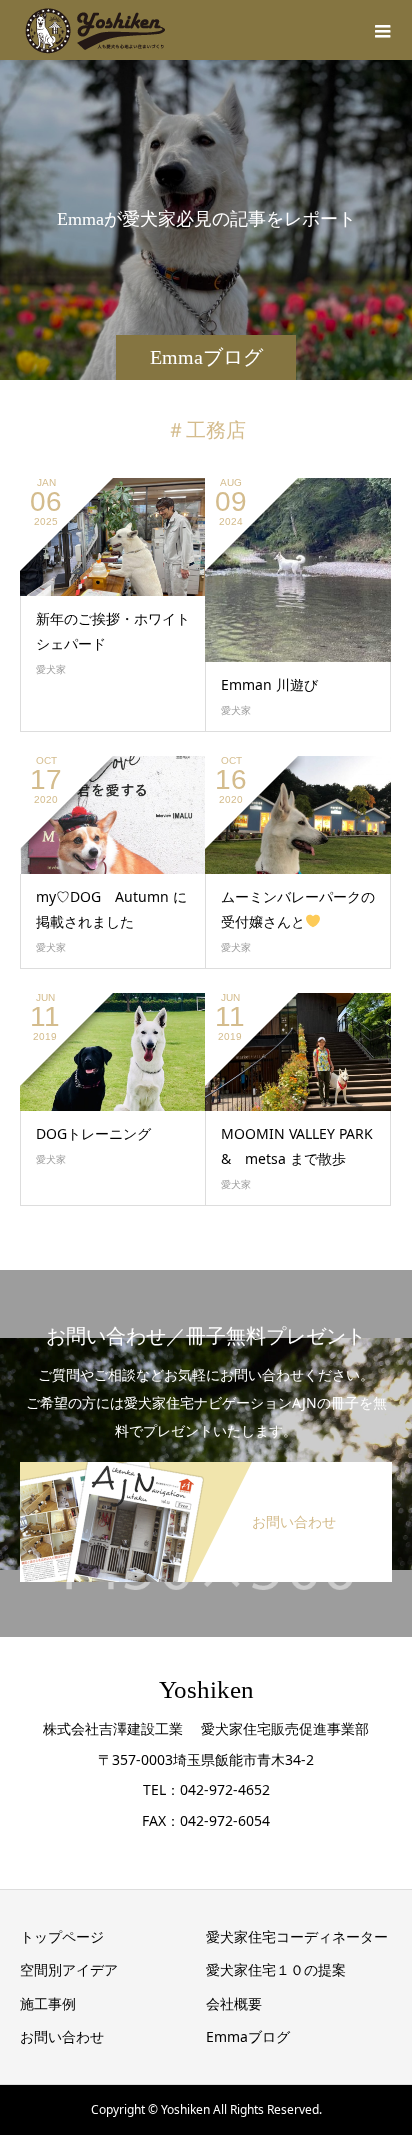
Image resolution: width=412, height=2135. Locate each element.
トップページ (62, 1936)
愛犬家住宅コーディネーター (297, 1936)
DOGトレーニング (93, 1133)
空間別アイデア (69, 1969)
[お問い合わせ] (206, 1466)
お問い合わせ (62, 2036)
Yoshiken (206, 1689)
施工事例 (48, 2003)
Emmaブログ (248, 2036)
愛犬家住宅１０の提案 (276, 1969)
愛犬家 (51, 669)
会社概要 (234, 2003)
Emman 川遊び (269, 684)
